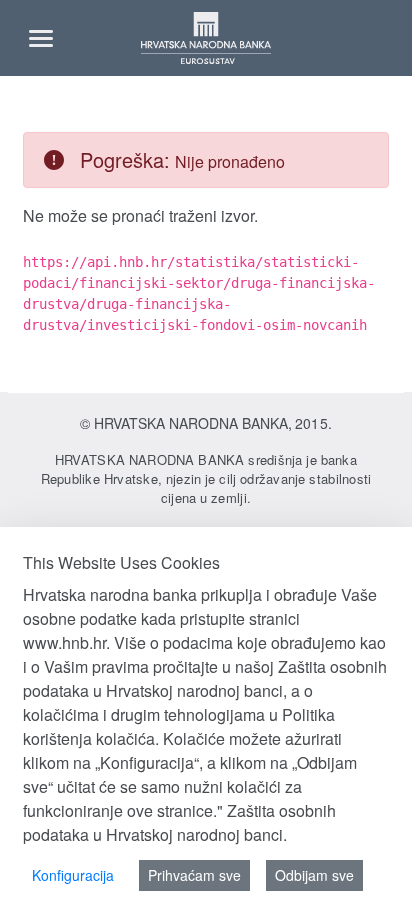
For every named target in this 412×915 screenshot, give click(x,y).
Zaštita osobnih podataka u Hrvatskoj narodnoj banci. (179, 822)
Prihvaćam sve (194, 875)
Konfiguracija (73, 875)
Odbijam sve (314, 875)
